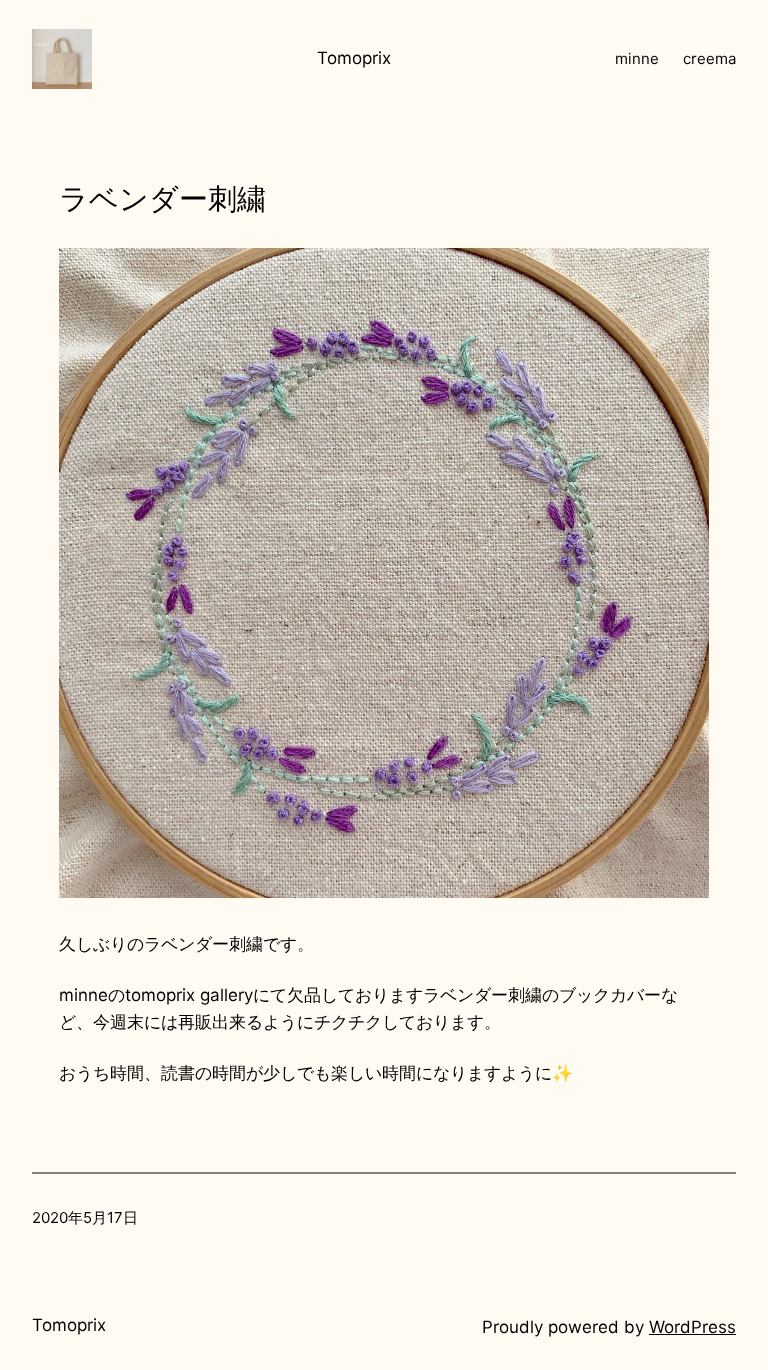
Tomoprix (354, 58)
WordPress (692, 1327)
